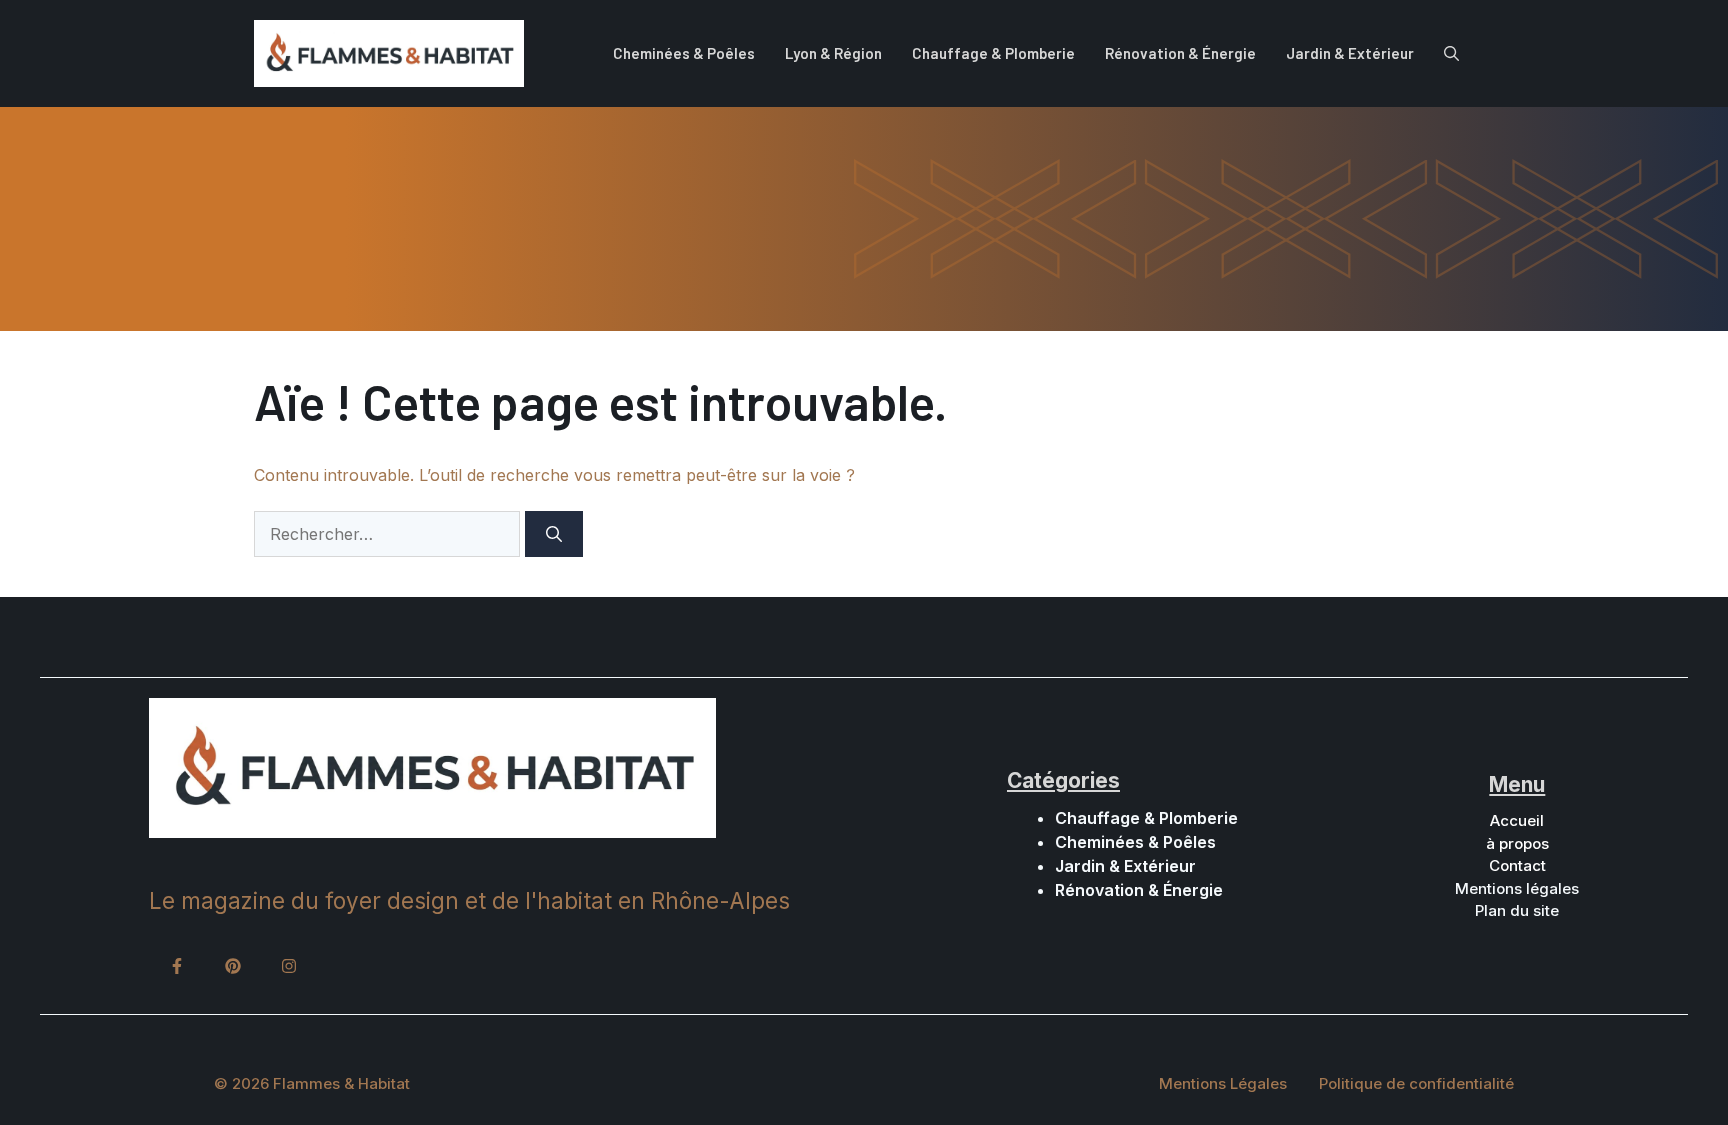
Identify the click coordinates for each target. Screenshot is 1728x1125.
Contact (1517, 865)
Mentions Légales (1223, 1083)
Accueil (1517, 820)
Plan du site (1517, 910)
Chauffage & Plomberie (993, 53)
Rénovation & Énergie (1180, 53)
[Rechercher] (554, 534)
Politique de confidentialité (1416, 1083)
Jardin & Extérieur (1350, 53)
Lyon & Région (833, 53)
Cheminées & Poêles (684, 53)
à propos (1517, 843)
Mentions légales (1517, 888)
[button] (1451, 53)
